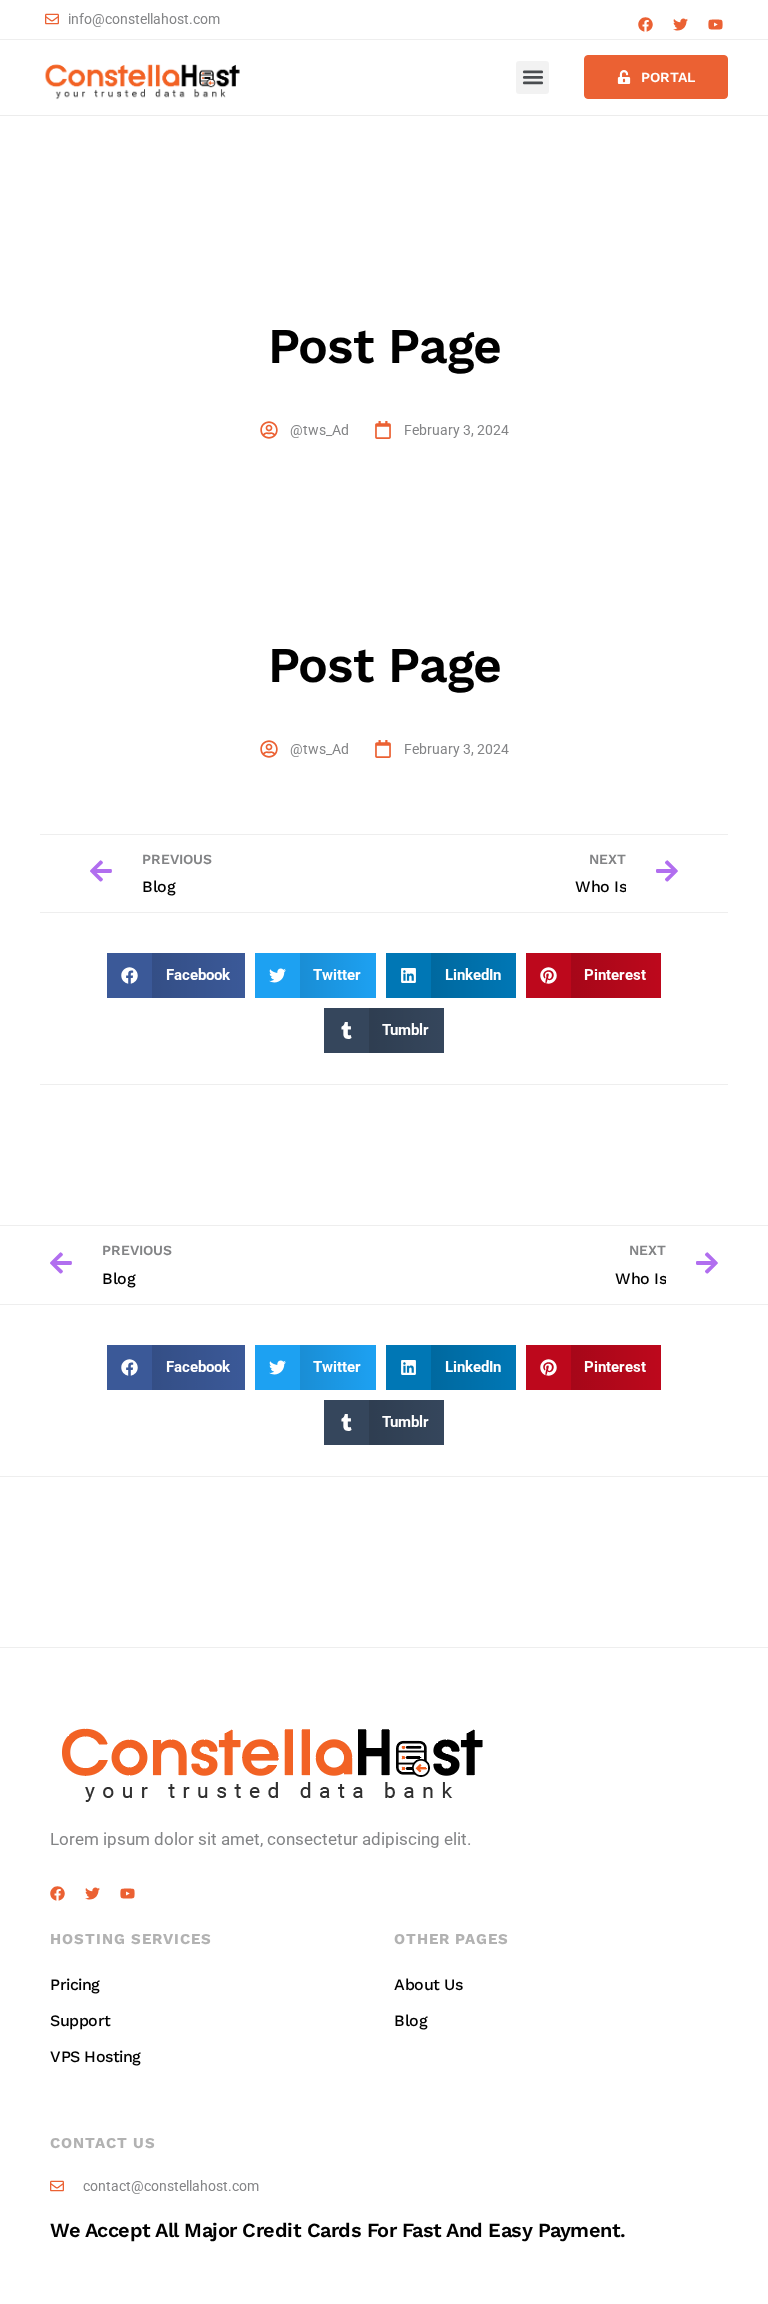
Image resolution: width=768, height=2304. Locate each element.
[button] (532, 77)
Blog (410, 2020)
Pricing (75, 1984)
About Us (428, 1984)
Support (80, 2020)
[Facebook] (645, 24)
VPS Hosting (95, 2056)
